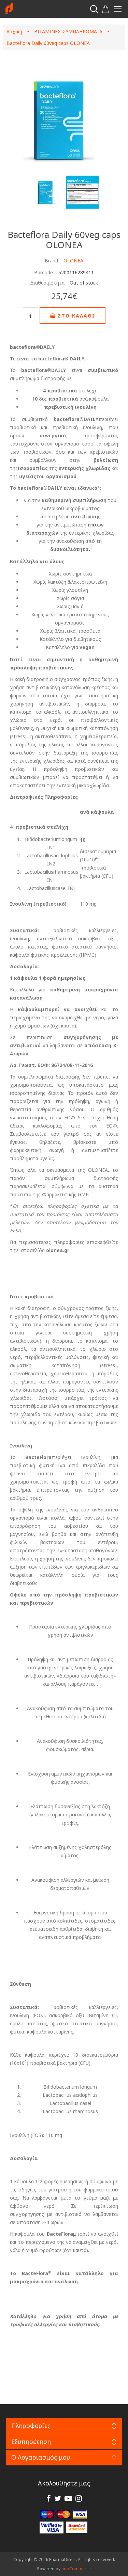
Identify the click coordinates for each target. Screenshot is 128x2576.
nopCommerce (76, 2569)
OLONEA (73, 261)
